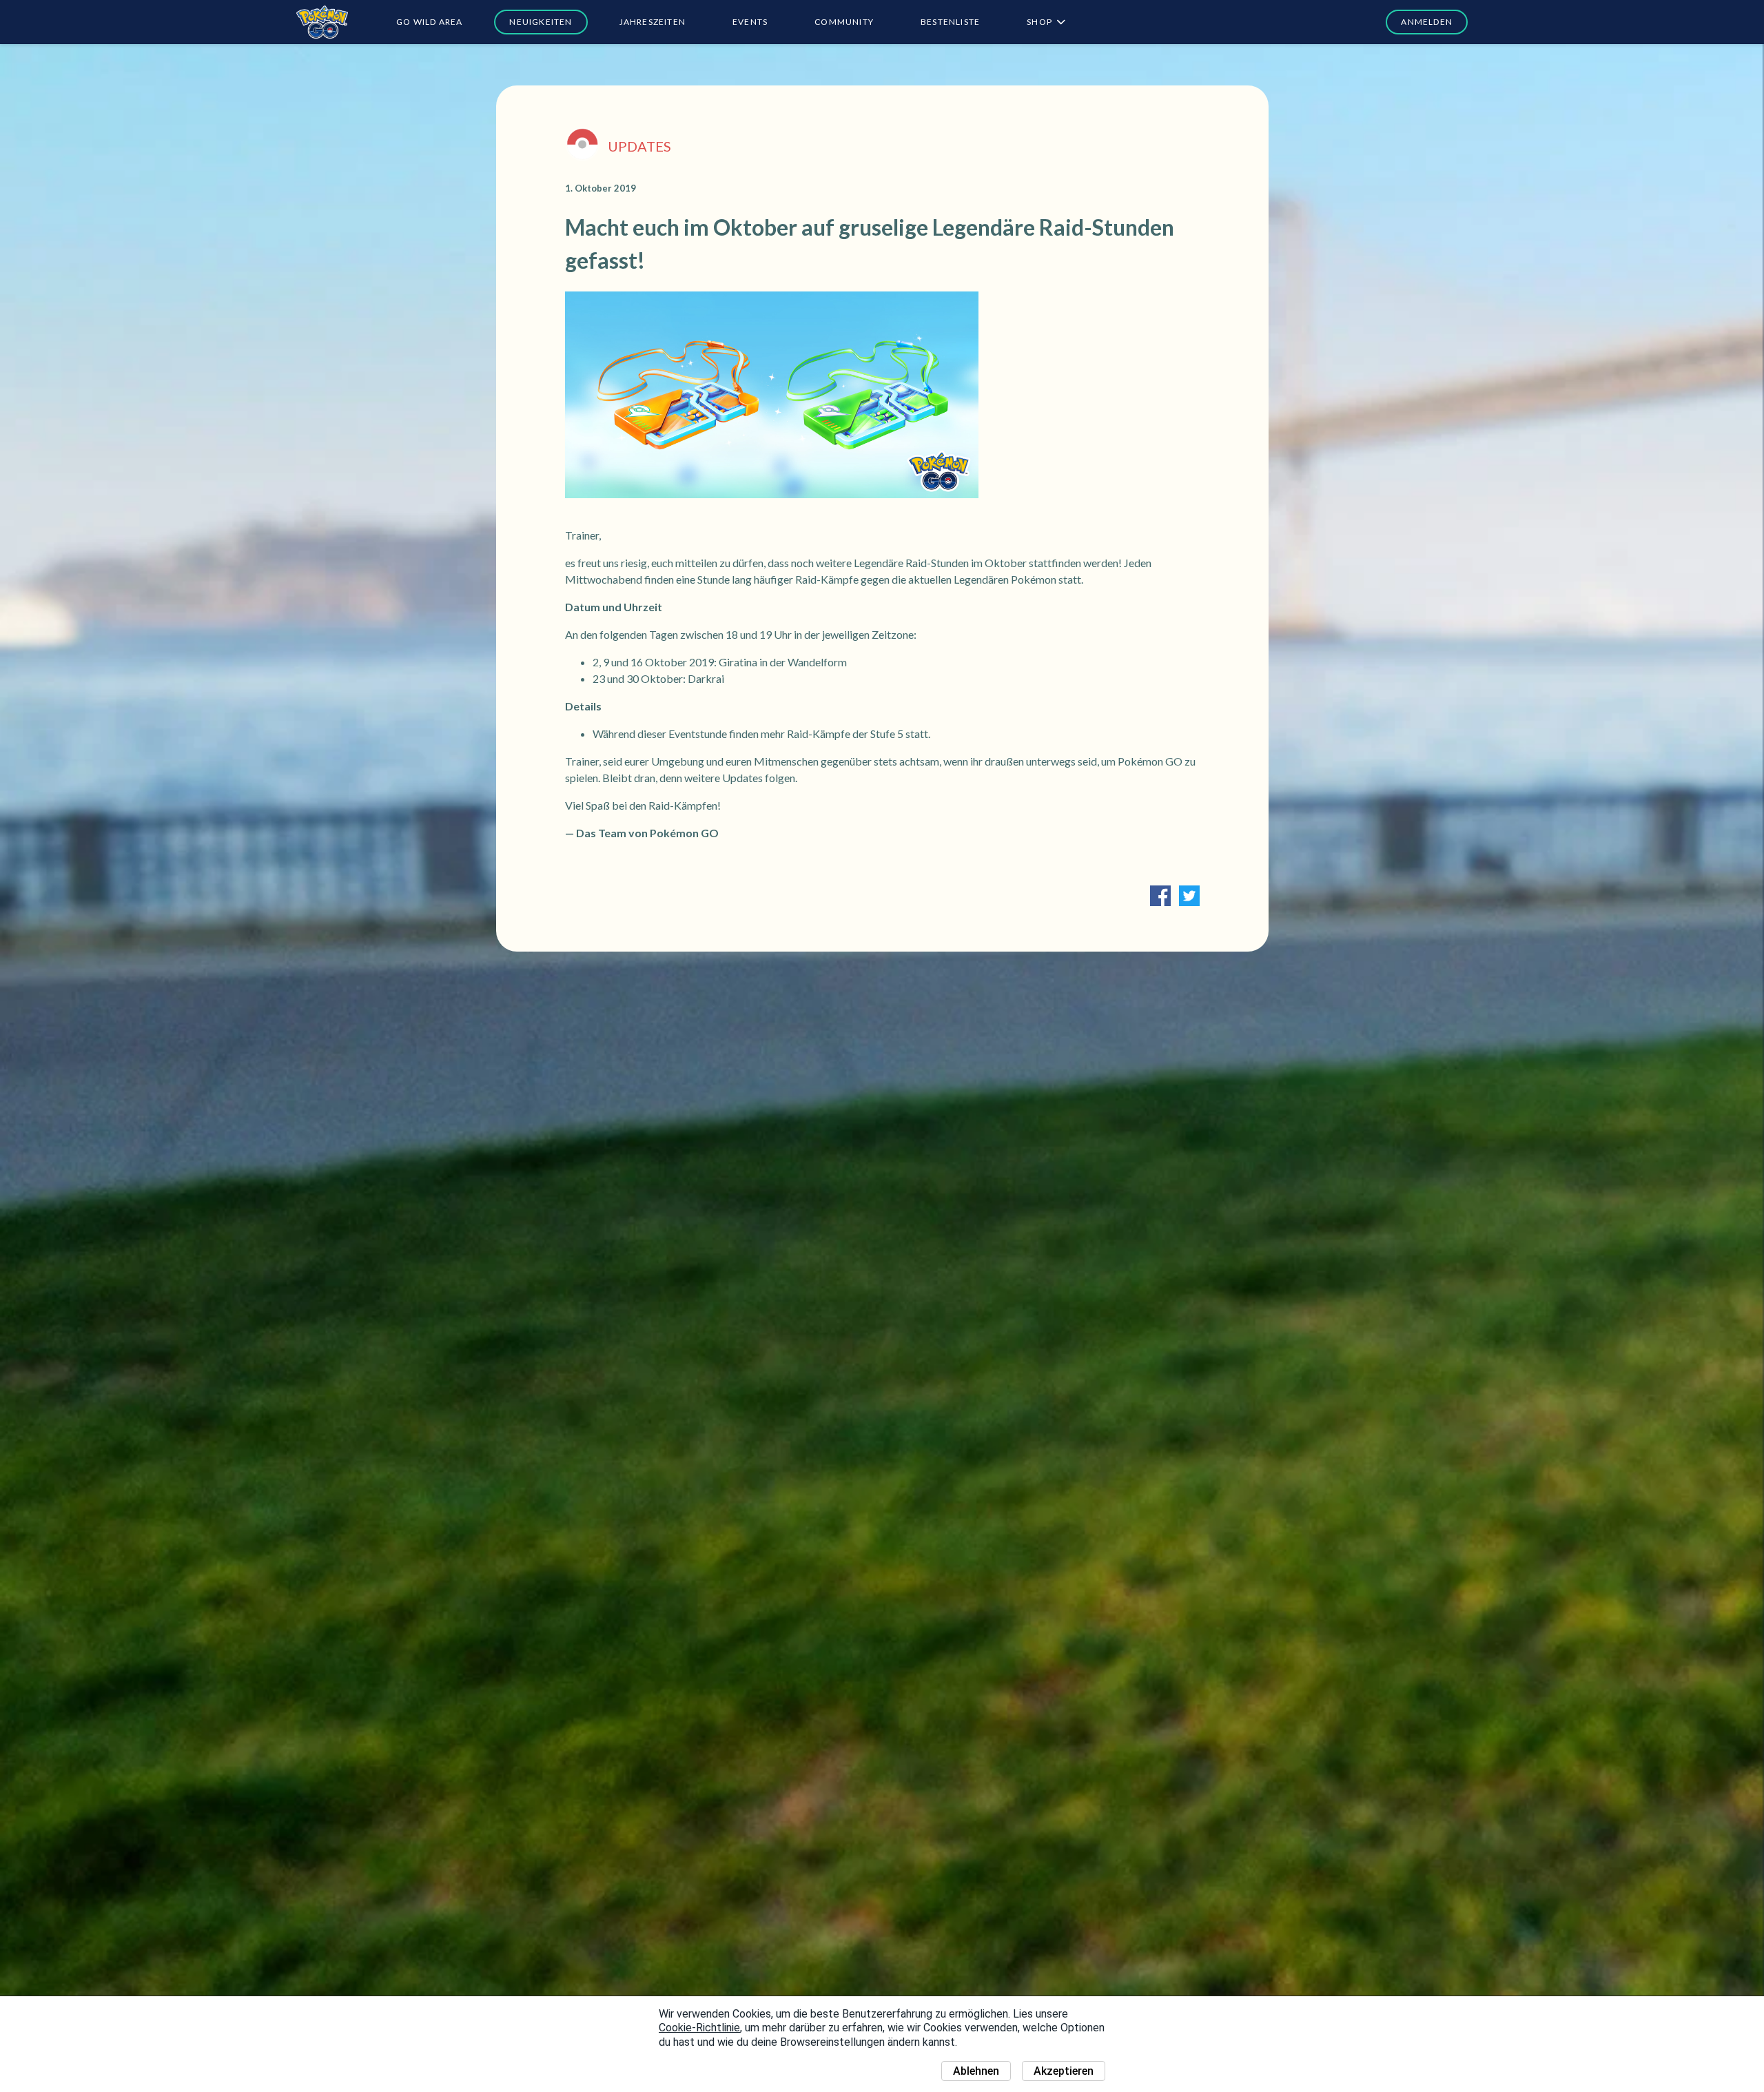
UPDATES (639, 146)
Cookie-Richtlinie (699, 2028)
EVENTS (750, 22)
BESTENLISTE (950, 22)
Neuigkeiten (541, 22)
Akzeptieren (1064, 2071)
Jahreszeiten (653, 22)
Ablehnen (976, 2071)
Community (844, 22)
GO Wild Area (429, 22)
